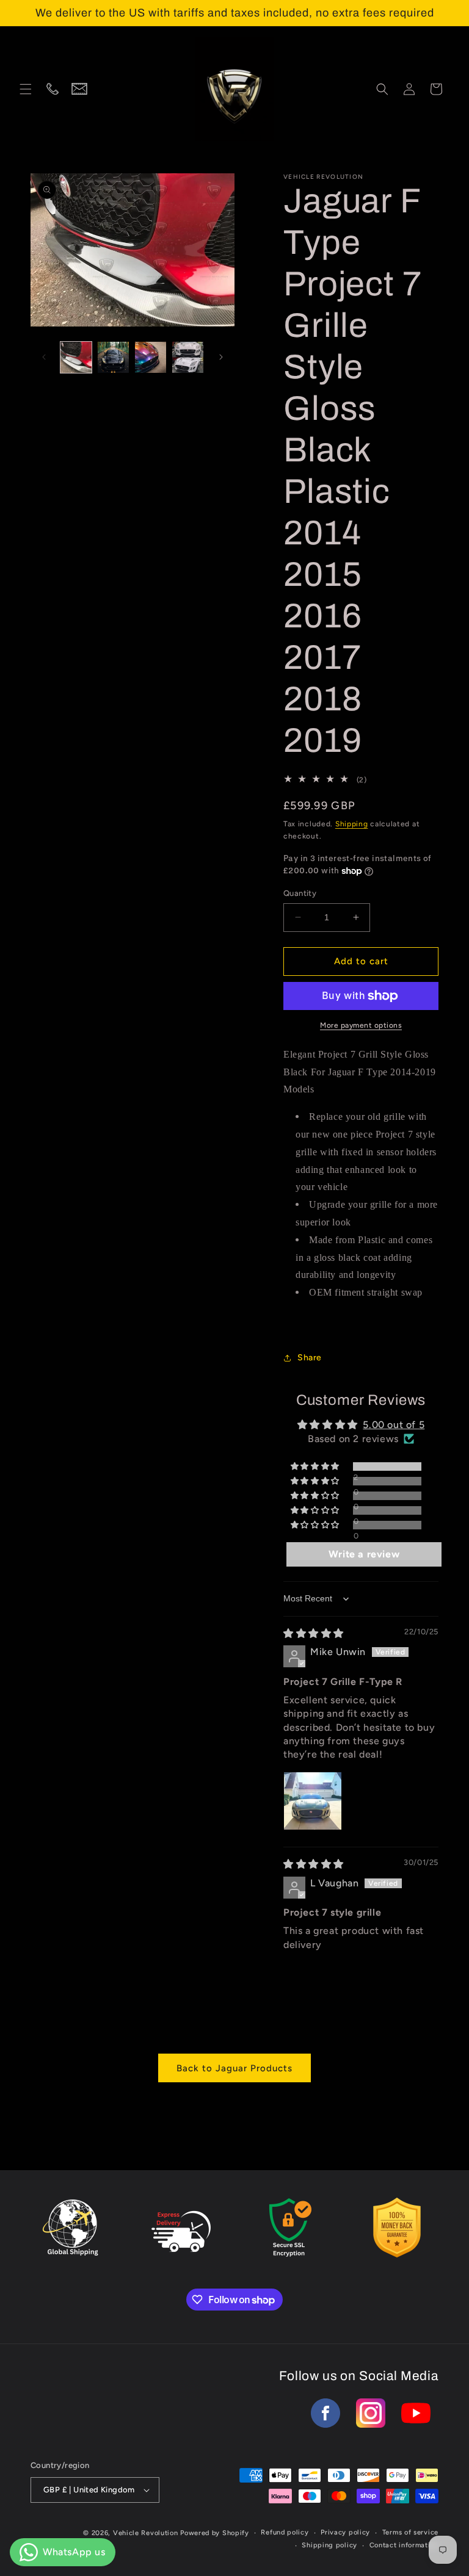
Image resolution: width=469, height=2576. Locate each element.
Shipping (352, 824)
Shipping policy (329, 2545)
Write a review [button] (364, 1554)
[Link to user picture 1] (313, 1801)
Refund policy (285, 2532)
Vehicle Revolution (146, 2533)
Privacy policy (345, 2532)
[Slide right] (221, 357)
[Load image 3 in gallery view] (151, 357)
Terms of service (410, 2532)
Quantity (300, 893)
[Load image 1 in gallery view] (76, 357)
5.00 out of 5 (394, 1425)
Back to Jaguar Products (234, 2068)
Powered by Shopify (215, 2533)
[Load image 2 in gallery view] (113, 357)
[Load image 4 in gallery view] (188, 357)
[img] (314, 1633)
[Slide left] (44, 357)
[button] (26, 89)
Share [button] (310, 1358)
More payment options (361, 1025)
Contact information (404, 2545)
